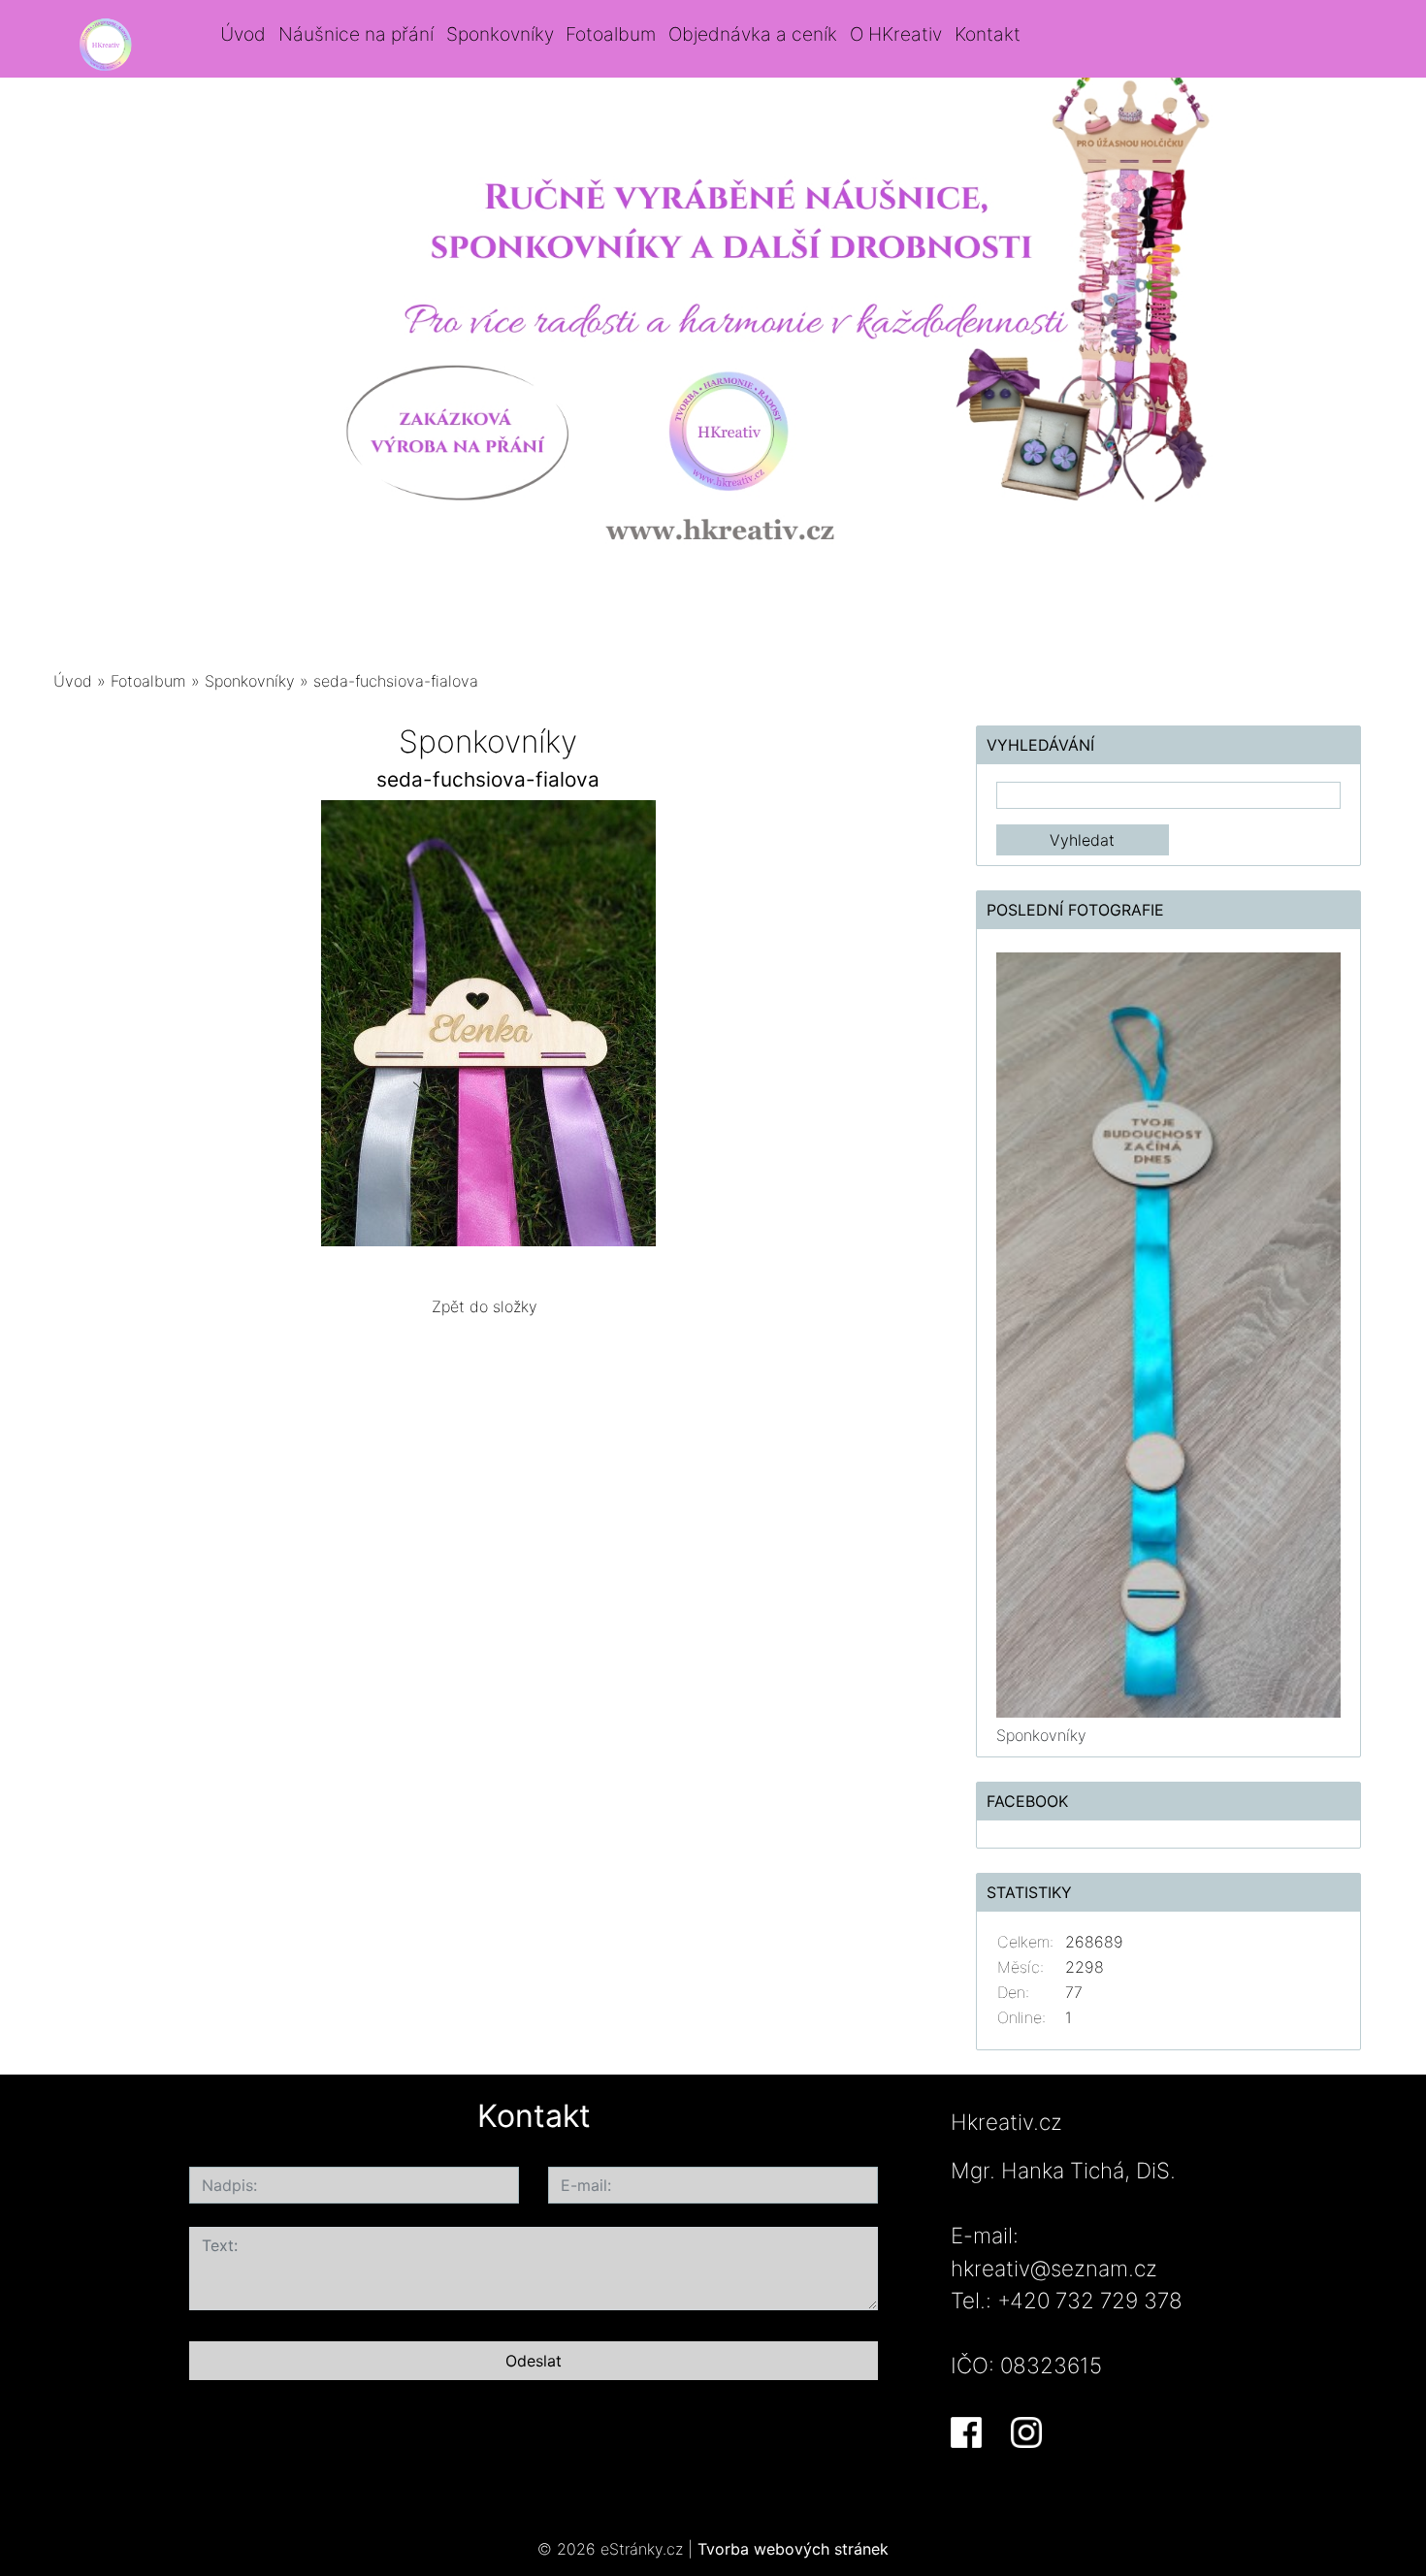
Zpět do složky (485, 1306)
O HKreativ (896, 34)
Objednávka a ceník (753, 34)
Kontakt (988, 34)
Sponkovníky (500, 34)
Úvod (243, 34)
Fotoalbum (611, 34)
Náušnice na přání (356, 34)
